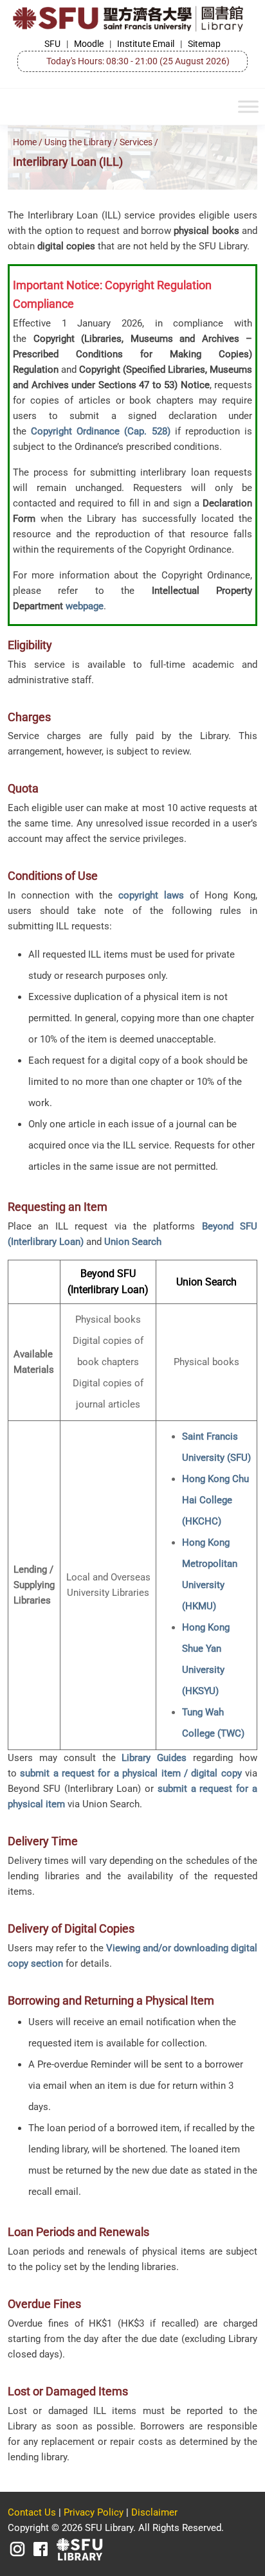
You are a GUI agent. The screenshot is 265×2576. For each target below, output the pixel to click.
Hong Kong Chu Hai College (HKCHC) (215, 1500)
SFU (52, 44)
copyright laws (151, 895)
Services (136, 142)
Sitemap (204, 44)
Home (25, 142)
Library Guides (154, 1758)
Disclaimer (154, 2512)
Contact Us (32, 2512)
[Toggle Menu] (248, 107)
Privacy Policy (94, 2512)
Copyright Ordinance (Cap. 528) (100, 431)
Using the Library (78, 142)
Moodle (89, 44)
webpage (85, 606)
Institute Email (146, 44)
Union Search (133, 1242)
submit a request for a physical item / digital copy (131, 1773)
